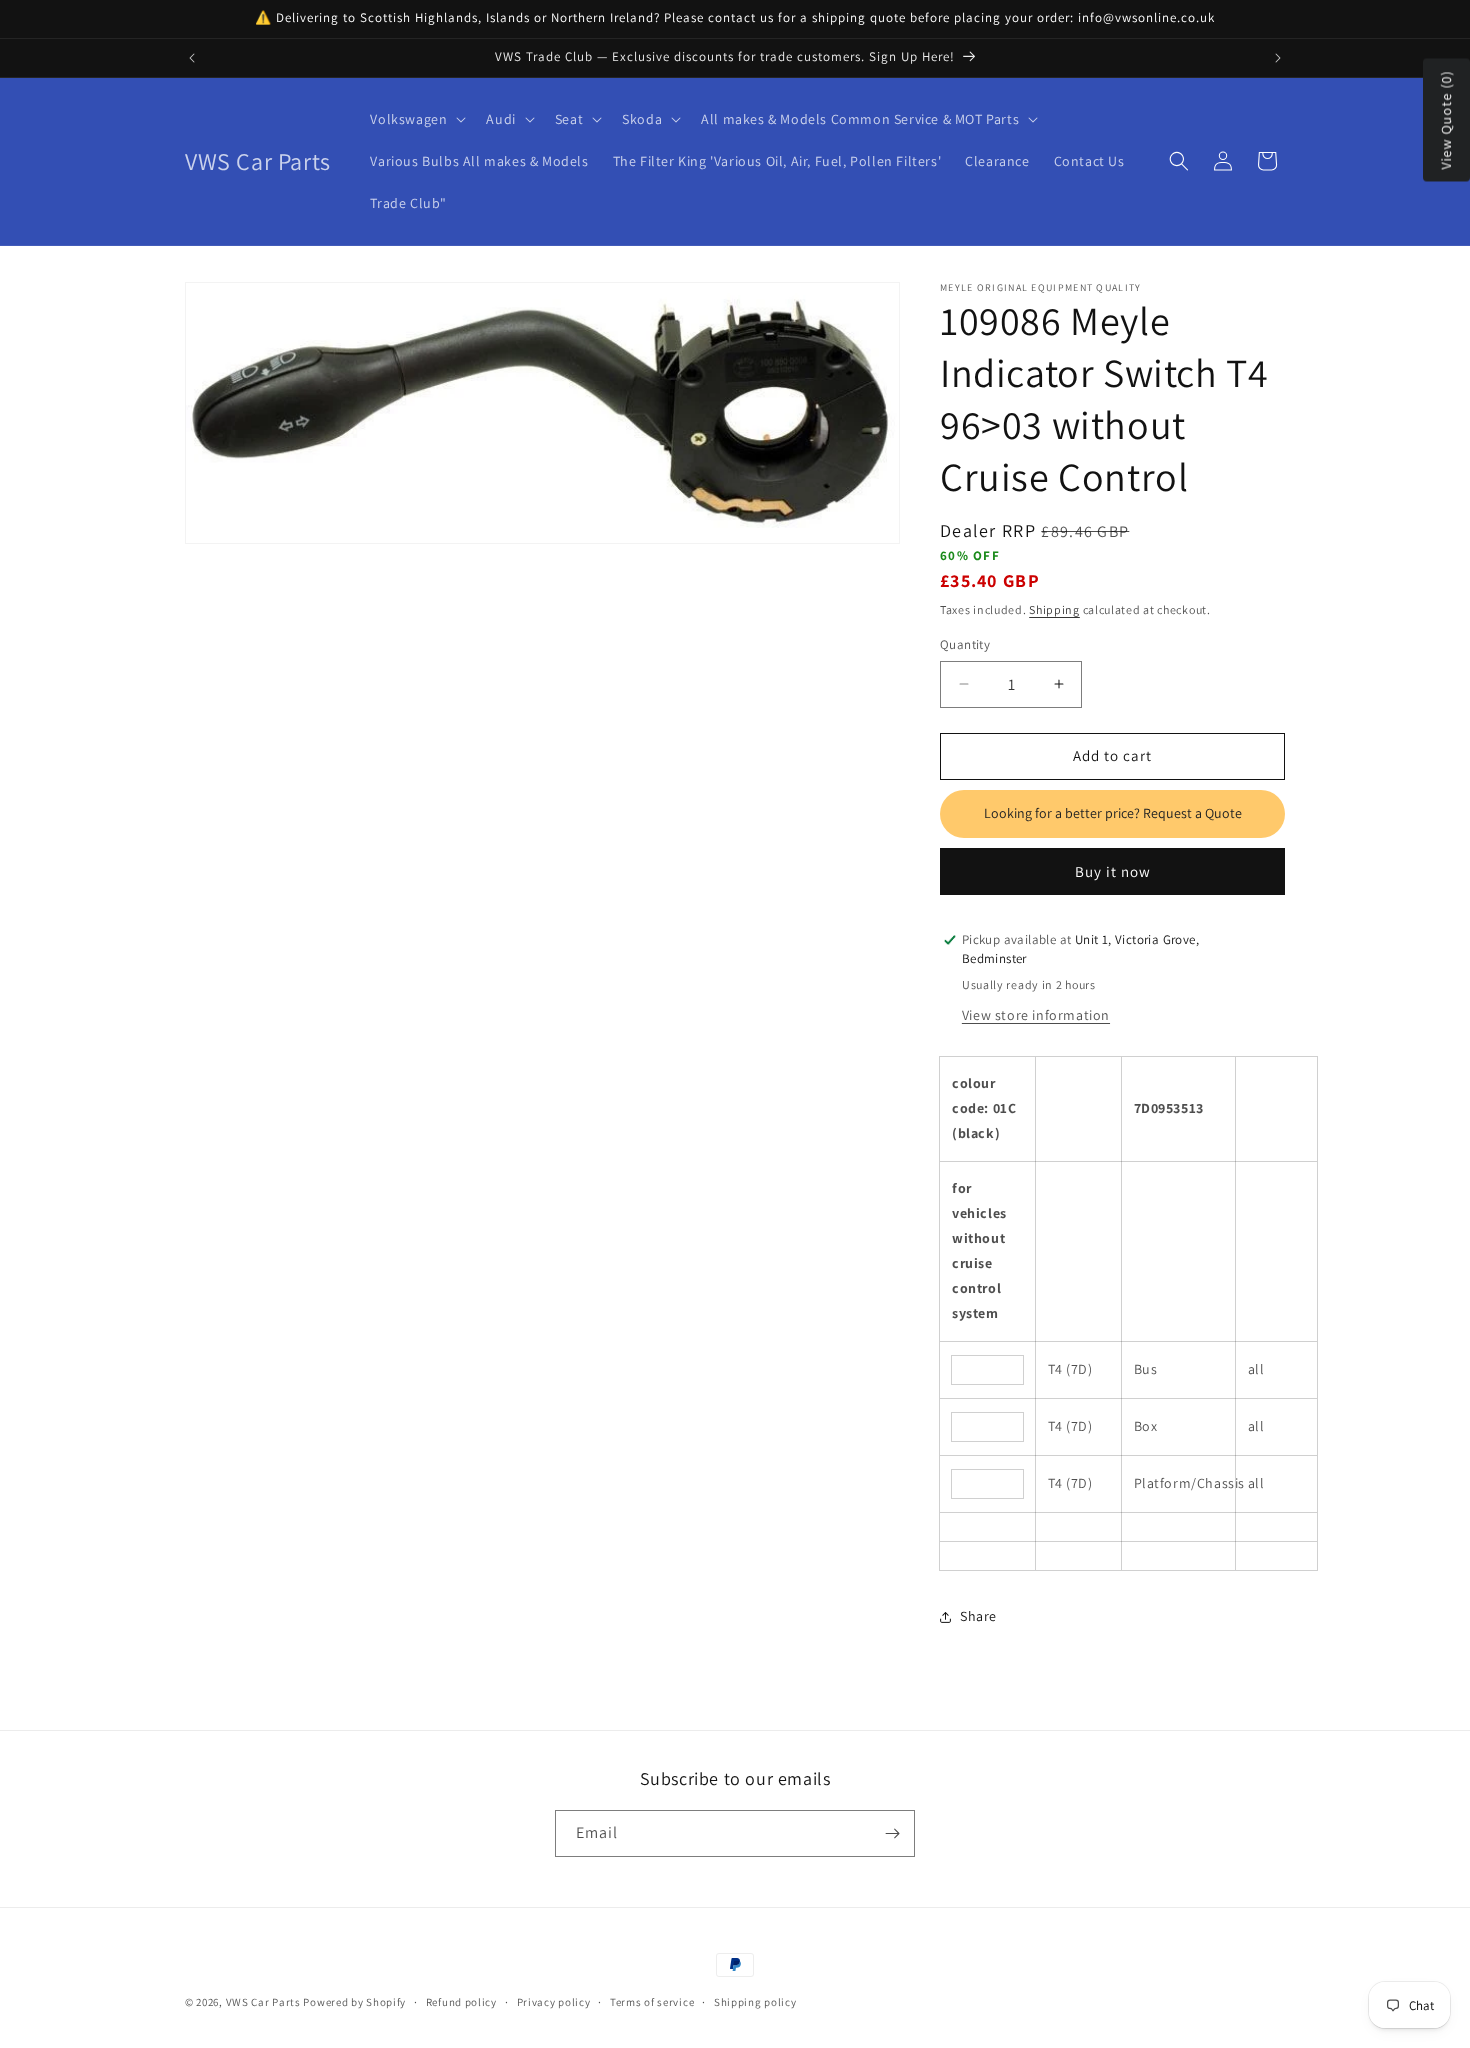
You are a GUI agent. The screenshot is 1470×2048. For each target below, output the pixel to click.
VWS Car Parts (263, 2002)
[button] (416, 119)
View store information (1036, 1015)
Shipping (1054, 609)
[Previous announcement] (192, 58)
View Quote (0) (1446, 120)
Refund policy (461, 2002)
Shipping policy (755, 2002)
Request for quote (1112, 814)
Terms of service (652, 2002)
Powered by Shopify (354, 2002)
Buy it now (1113, 871)
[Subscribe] (892, 1833)
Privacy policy (554, 2002)
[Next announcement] (1278, 58)
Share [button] (978, 1616)
